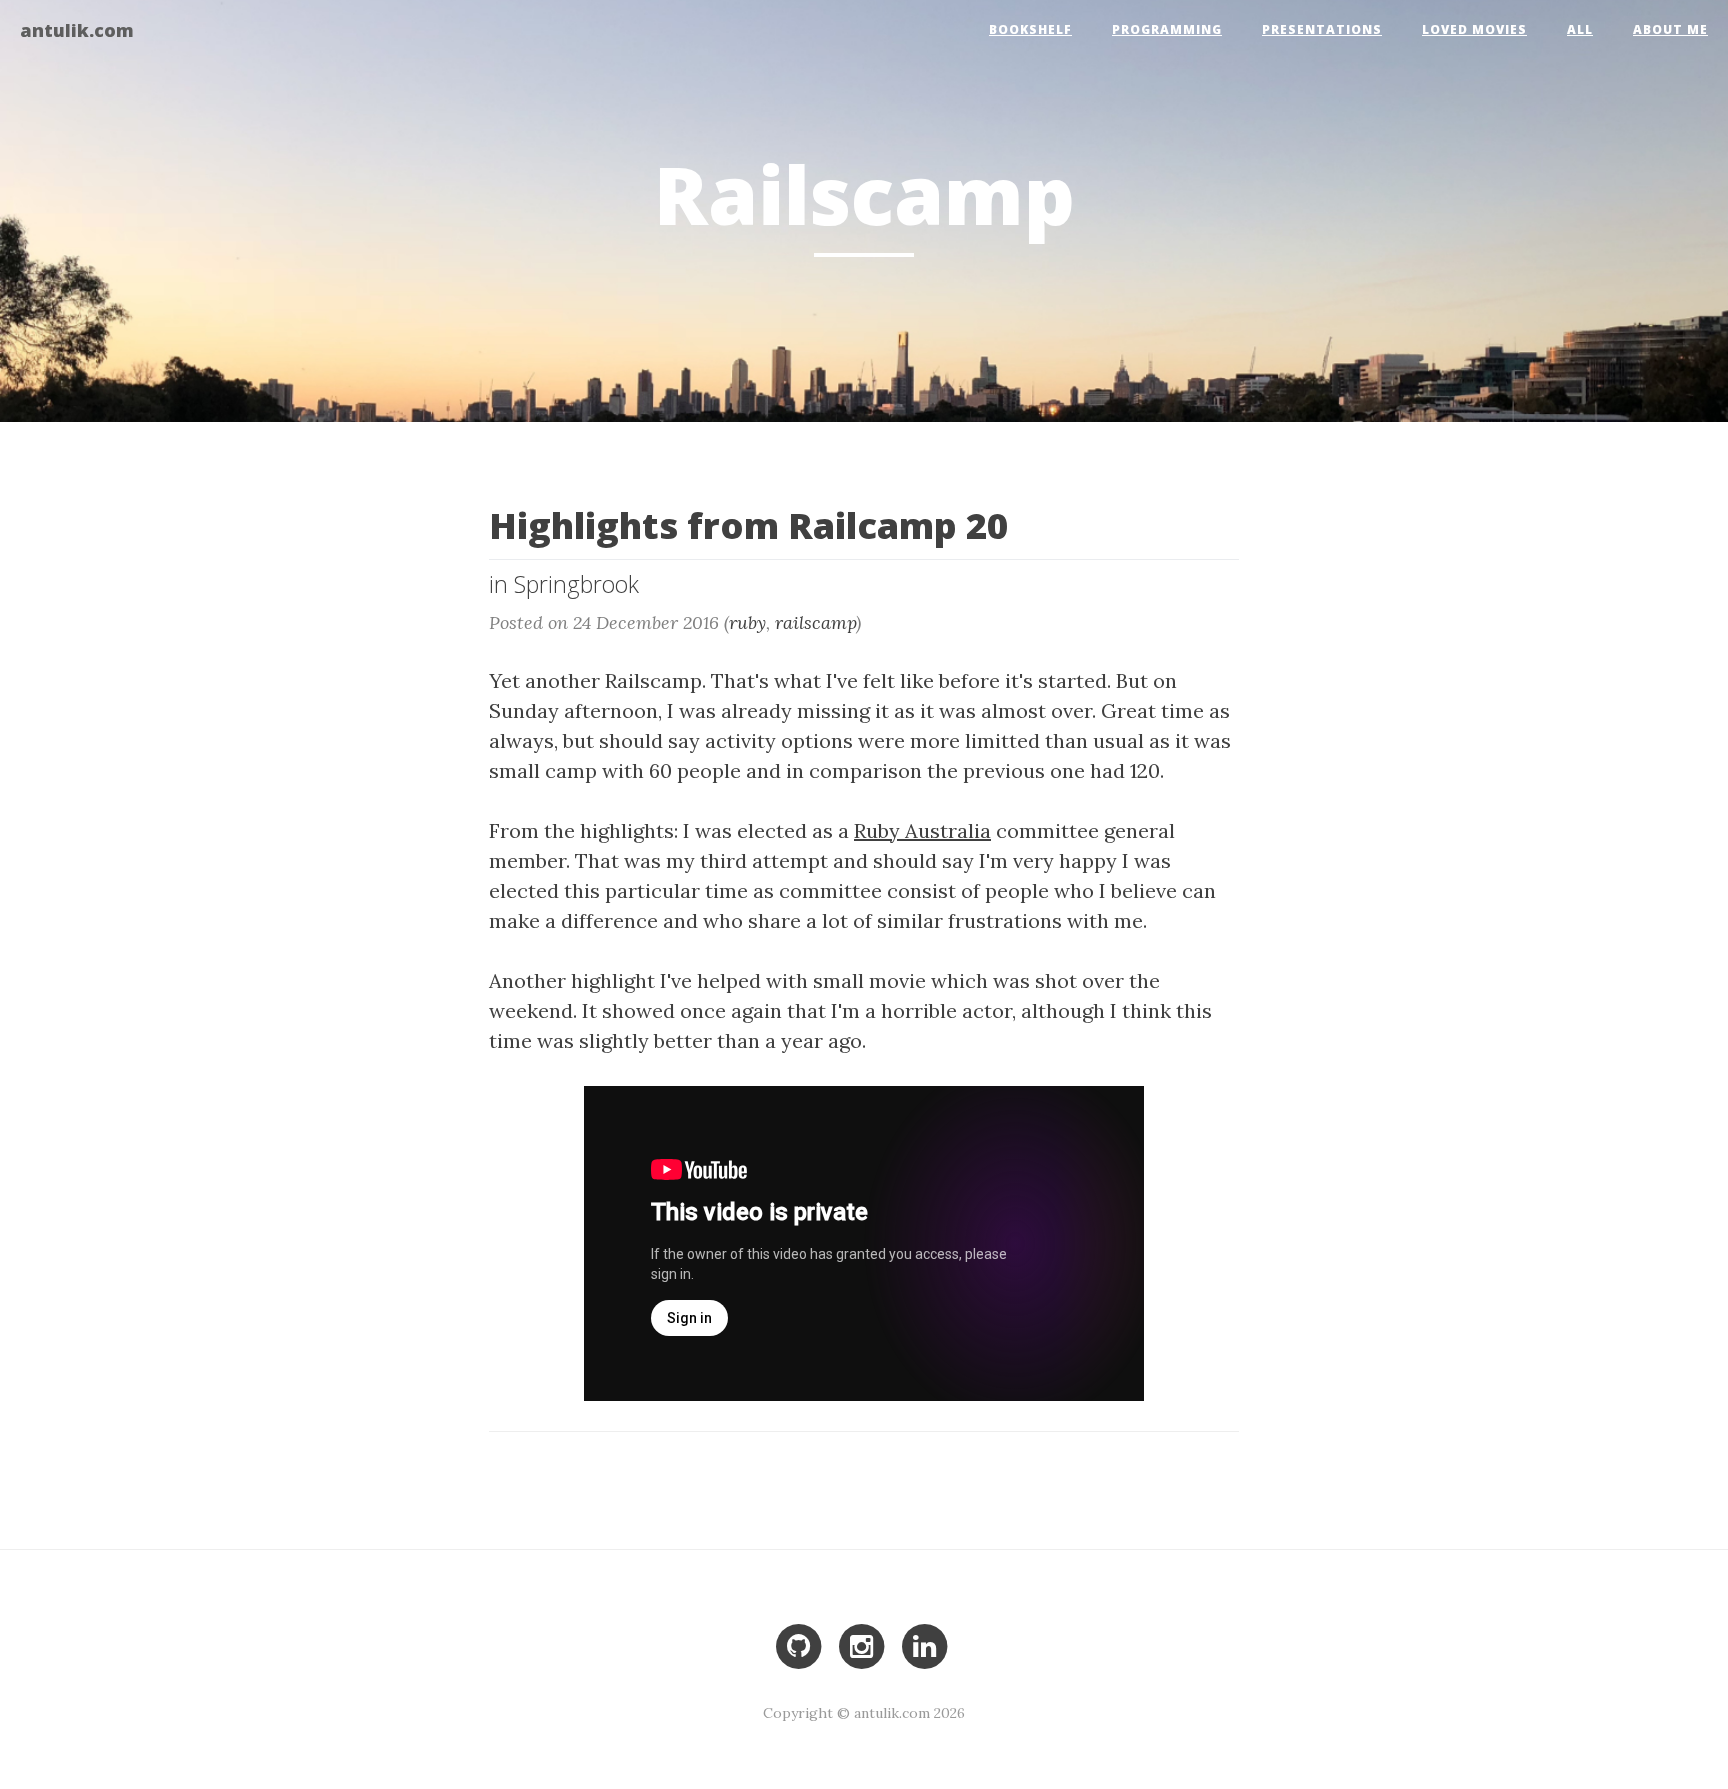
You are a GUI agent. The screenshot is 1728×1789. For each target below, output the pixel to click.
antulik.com (77, 29)
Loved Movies (1474, 29)
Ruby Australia (922, 830)
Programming (1167, 29)
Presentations (1322, 29)
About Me (1670, 29)
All (1580, 29)
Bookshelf (1030, 29)
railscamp (815, 622)
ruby (747, 622)
